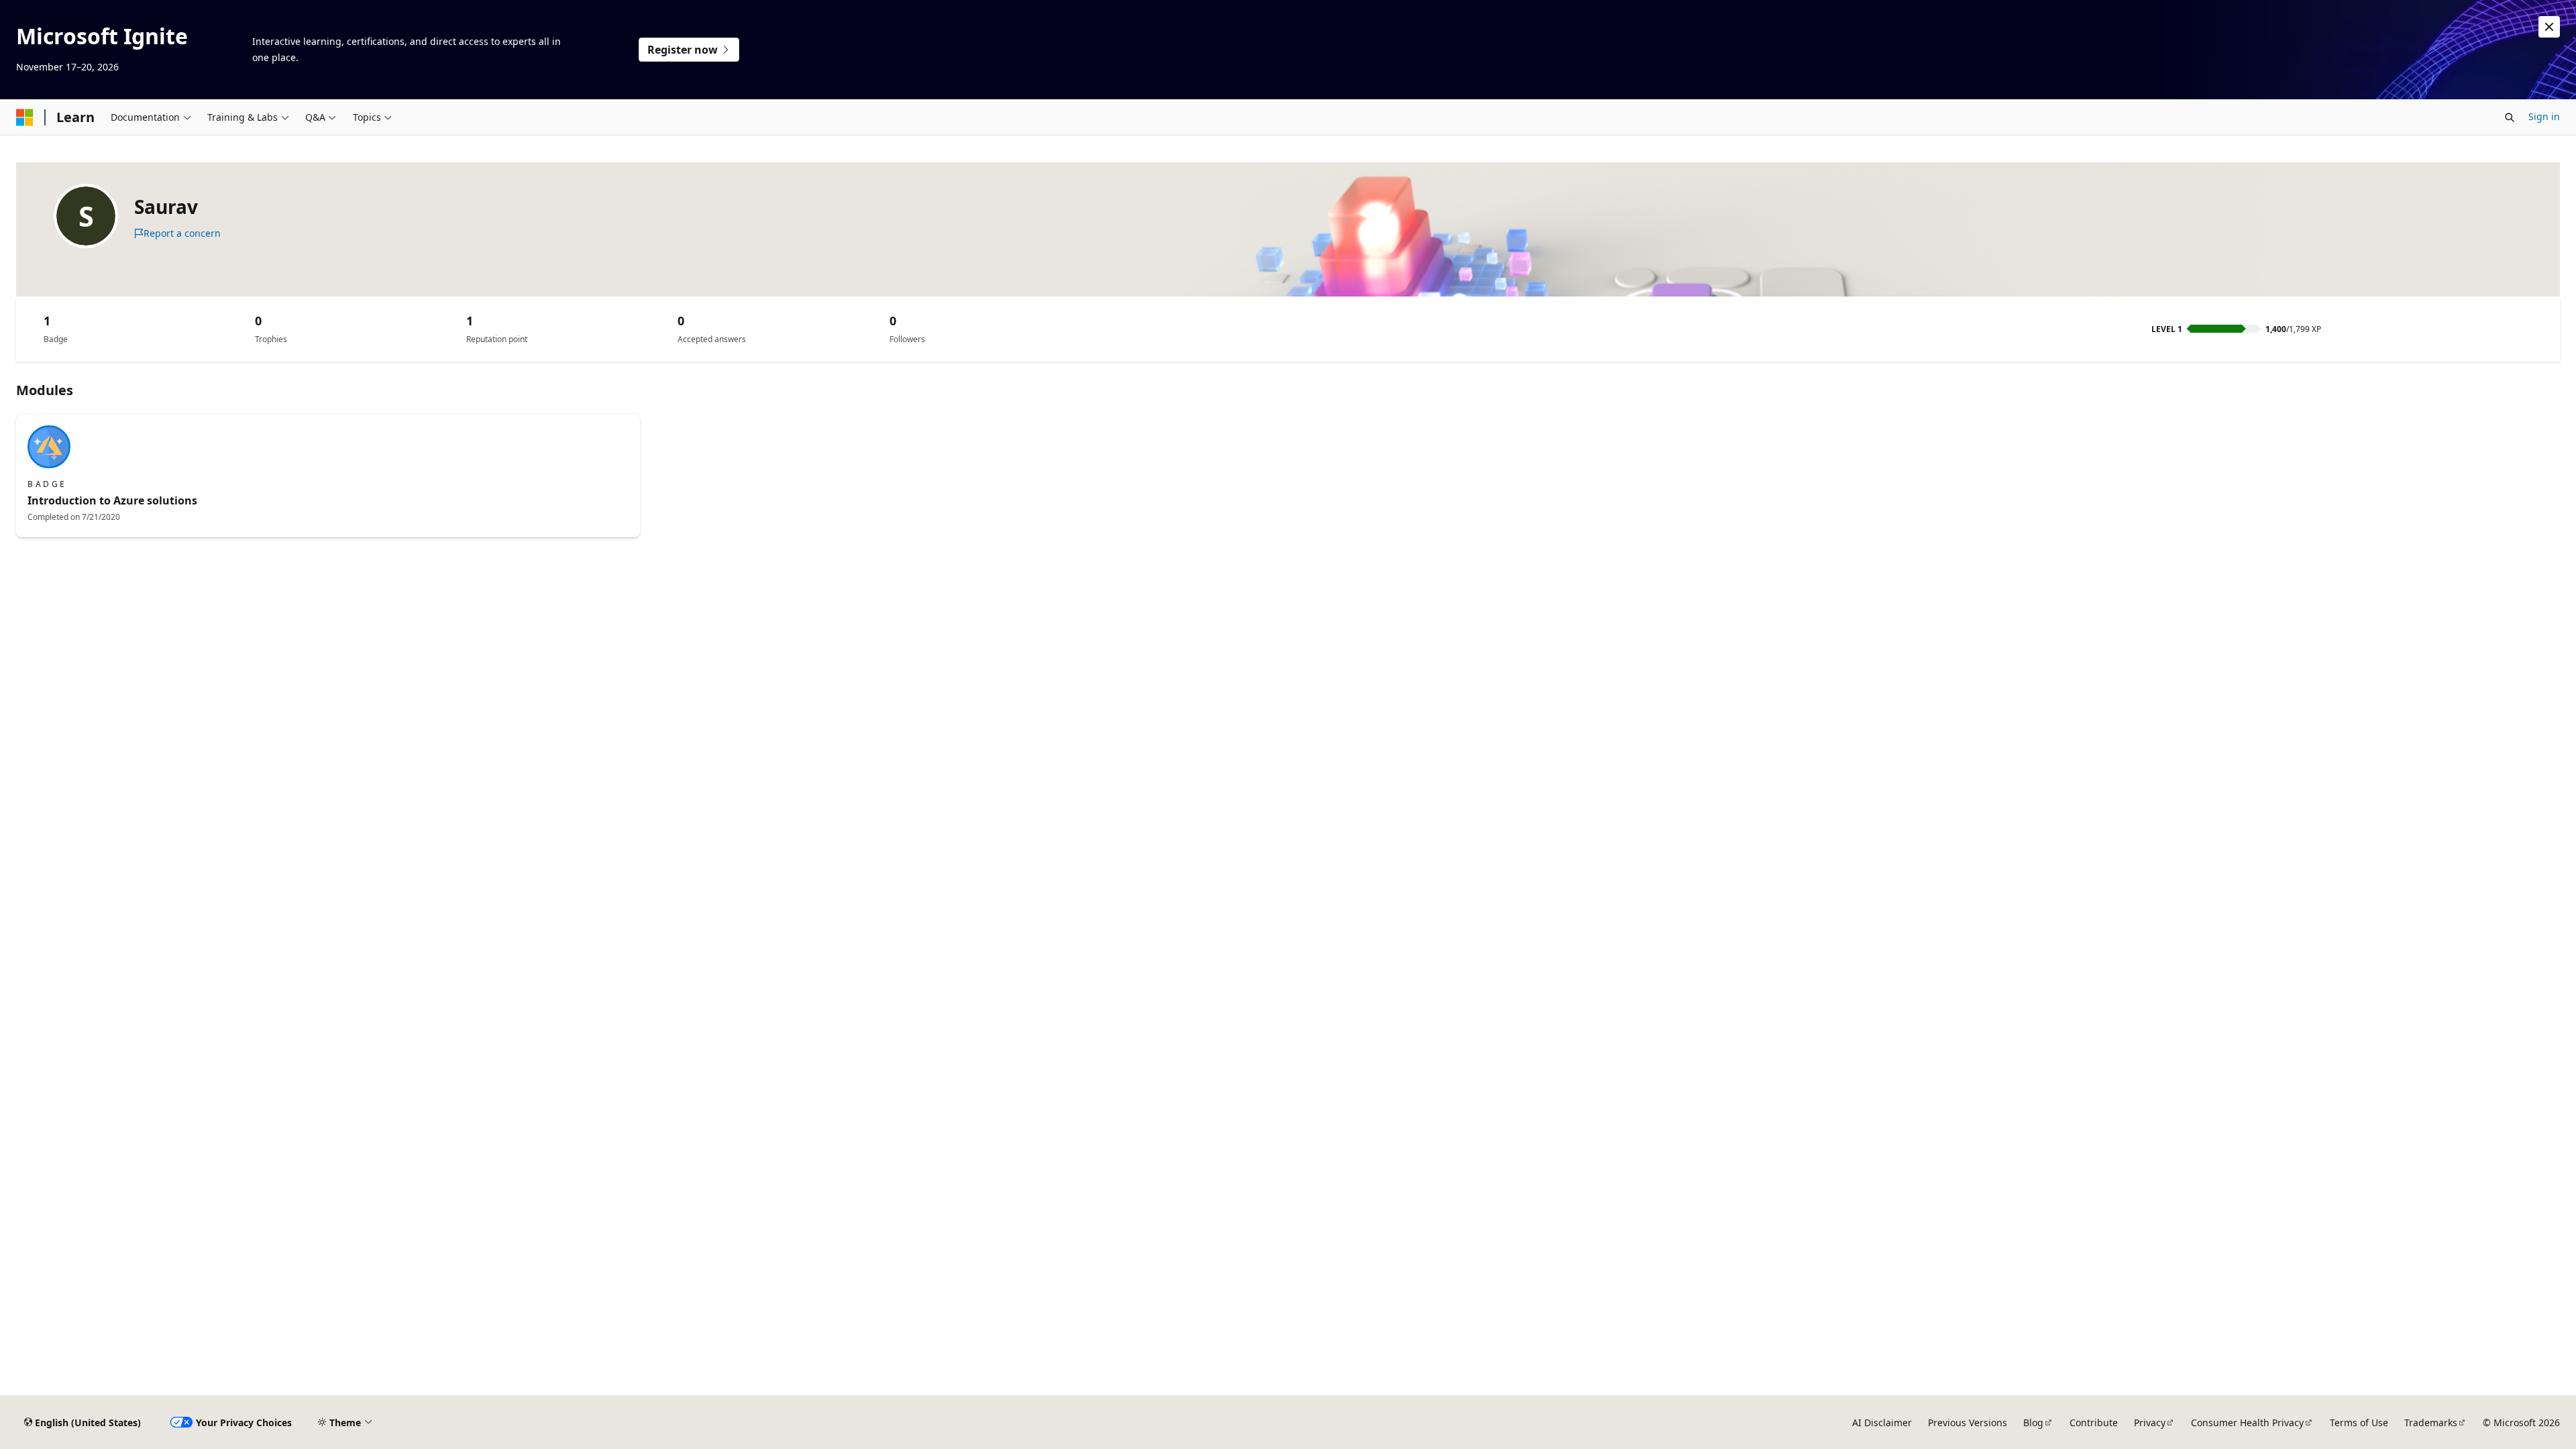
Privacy (2150, 1423)
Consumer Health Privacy (2247, 1423)
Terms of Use (2359, 1423)
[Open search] (2510, 117)
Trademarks (2431, 1423)
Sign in (2544, 116)
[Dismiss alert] (2549, 27)
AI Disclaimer (1882, 1423)
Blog (2033, 1423)
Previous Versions (1968, 1423)
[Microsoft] (25, 117)
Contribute (2094, 1423)
